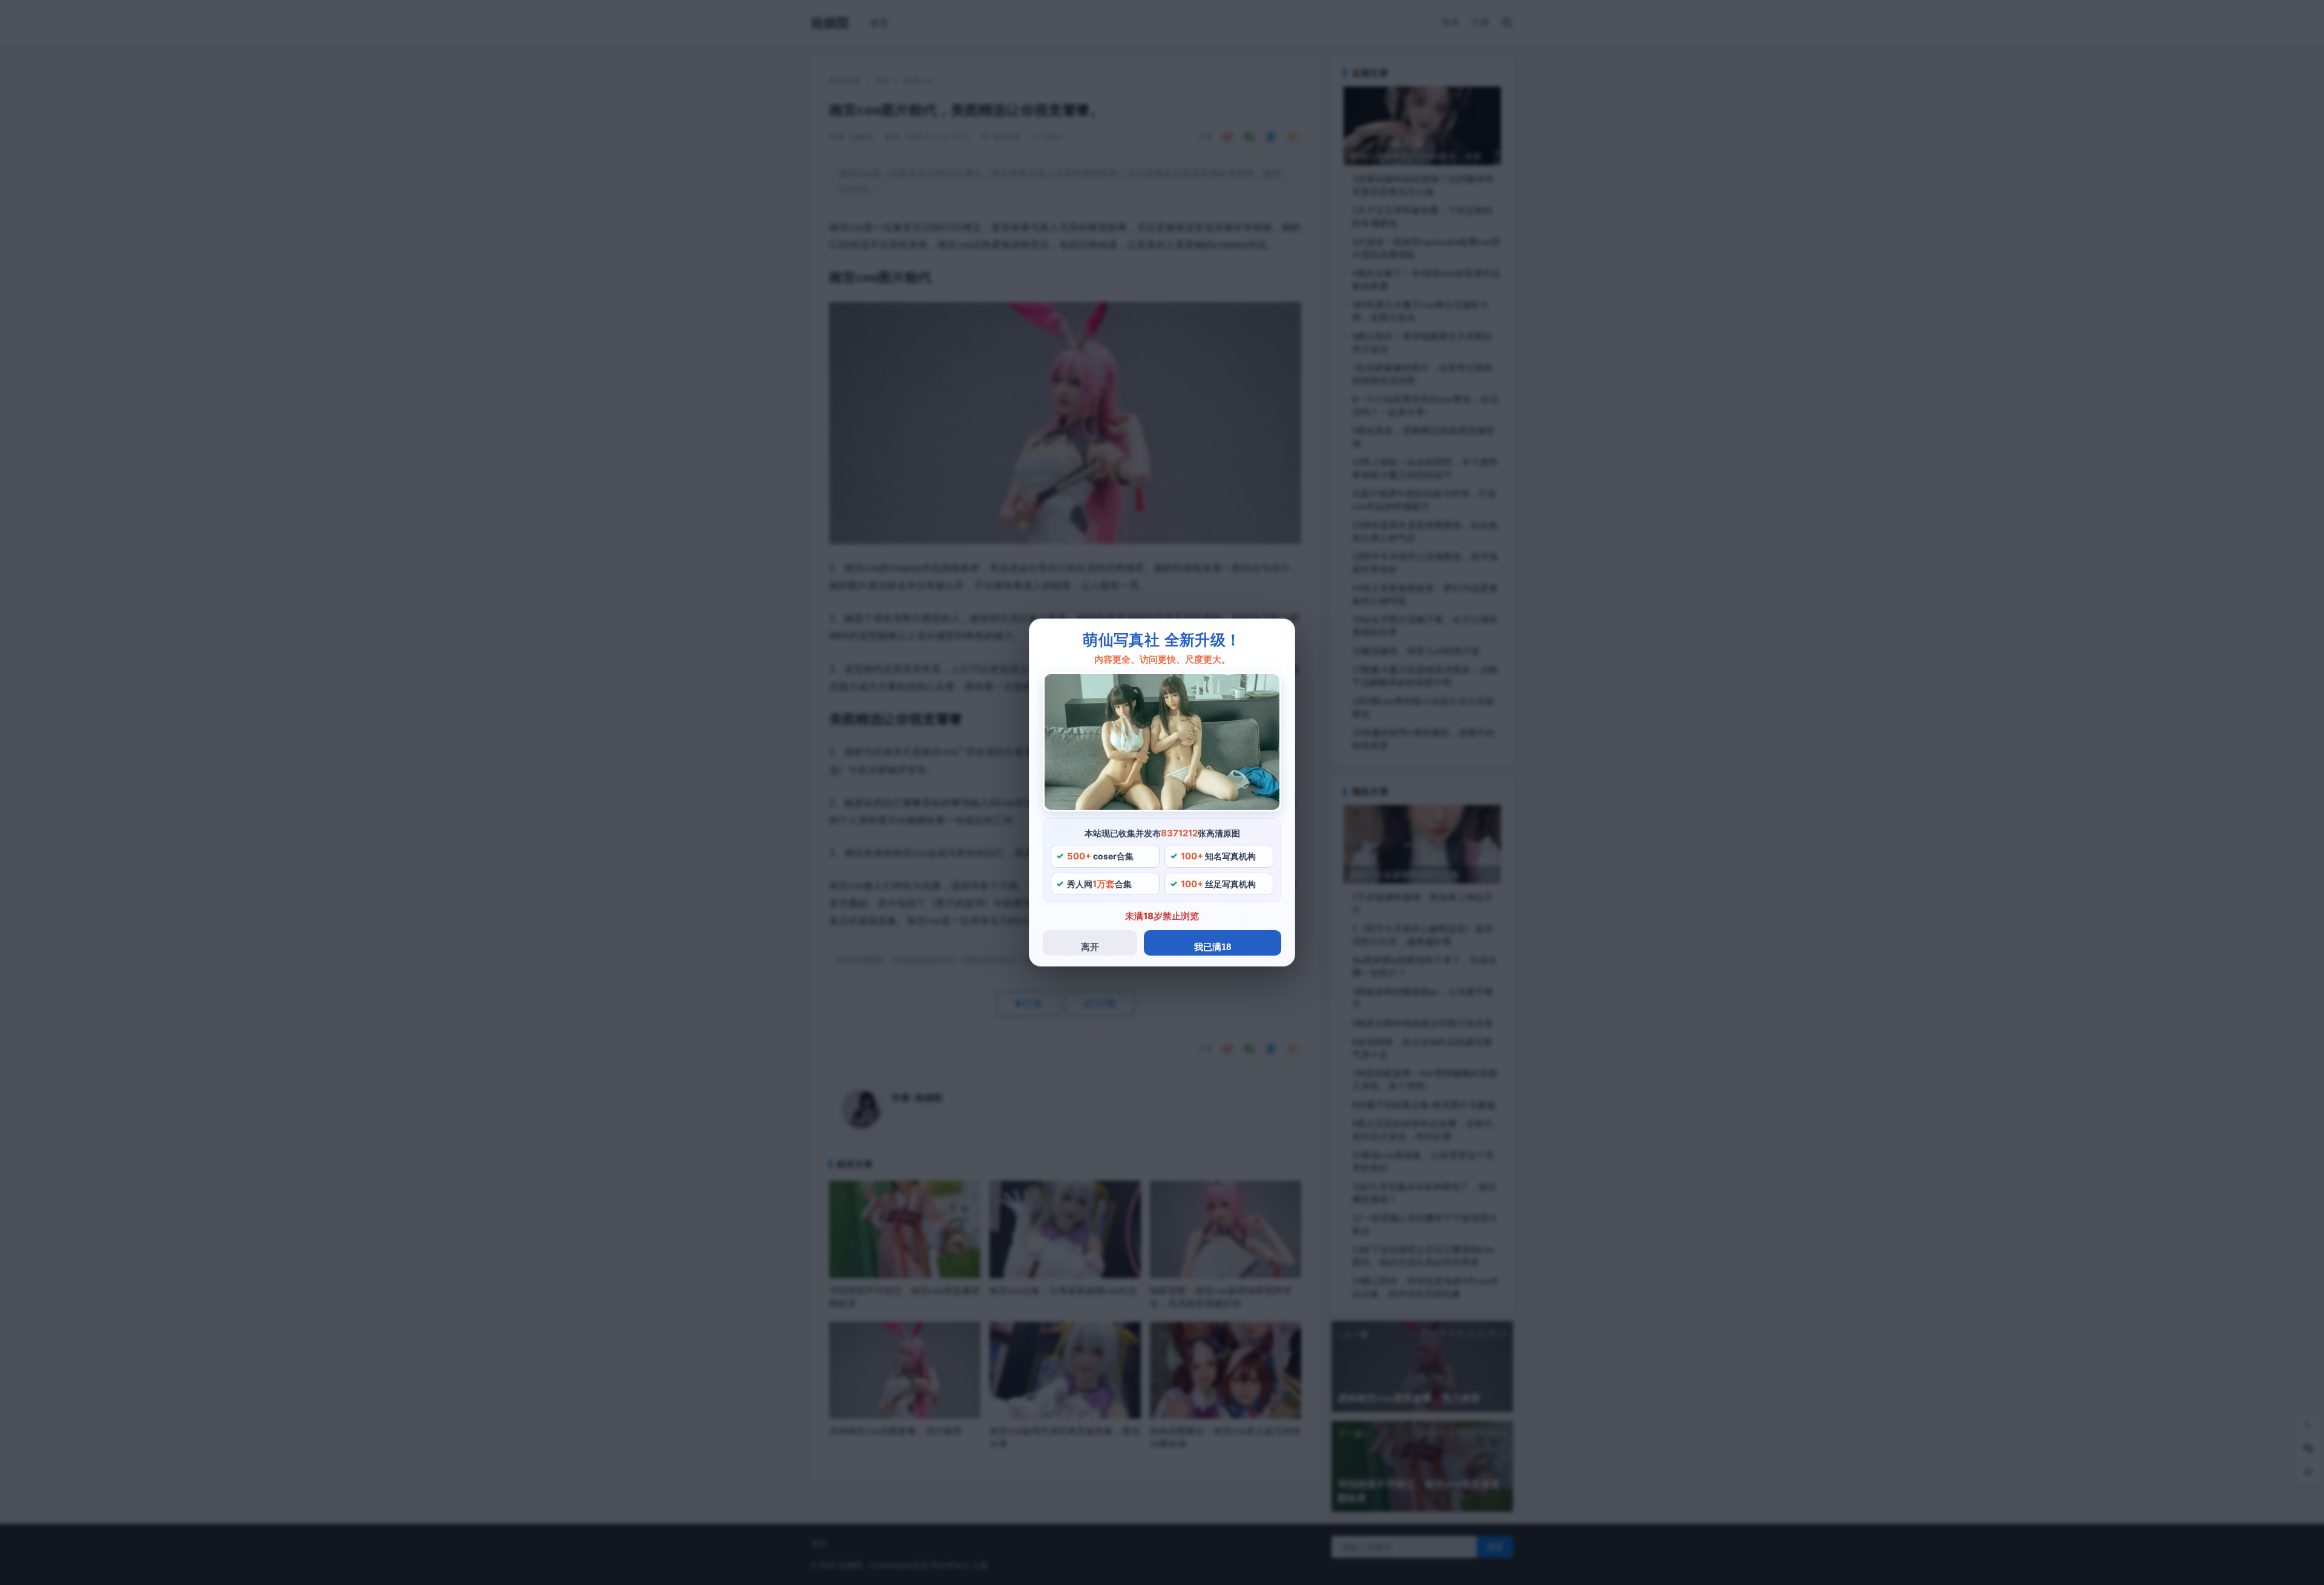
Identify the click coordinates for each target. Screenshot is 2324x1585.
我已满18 (1213, 947)
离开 (1090, 947)
